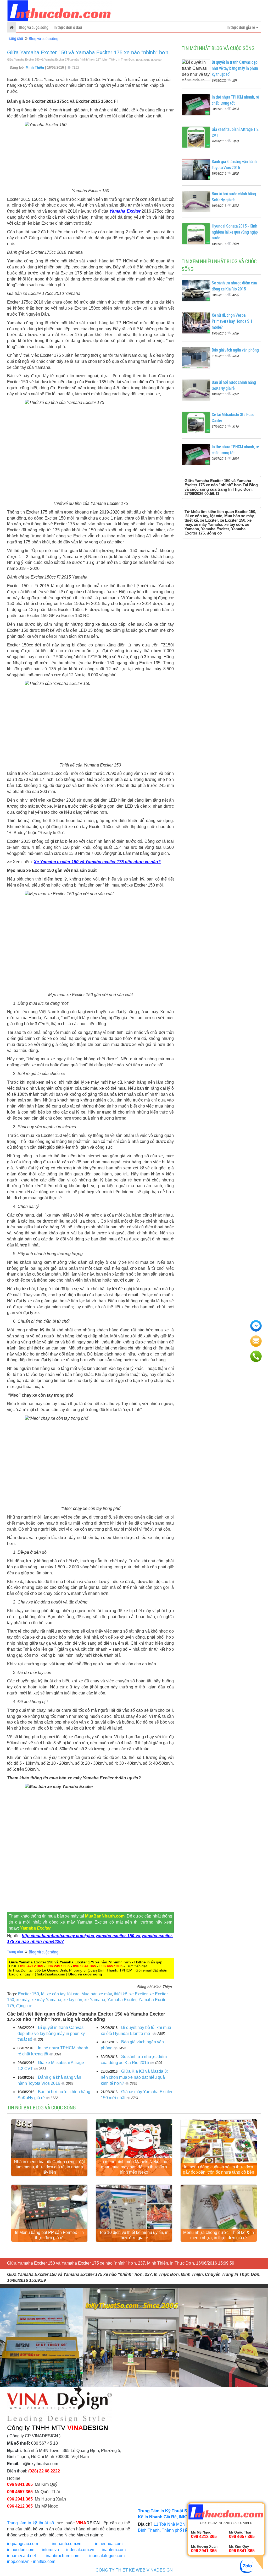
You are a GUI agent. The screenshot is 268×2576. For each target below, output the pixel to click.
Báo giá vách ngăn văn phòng (235, 350)
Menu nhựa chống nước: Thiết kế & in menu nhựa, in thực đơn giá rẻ (219, 2235)
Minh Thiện (35, 67)
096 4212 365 (32, 1966)
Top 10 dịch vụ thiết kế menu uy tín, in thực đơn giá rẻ (134, 2235)
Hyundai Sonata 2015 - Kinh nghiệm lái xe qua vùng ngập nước (235, 232)
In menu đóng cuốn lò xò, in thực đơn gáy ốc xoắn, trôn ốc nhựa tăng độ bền (219, 2170)
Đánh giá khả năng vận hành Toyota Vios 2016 (234, 164)
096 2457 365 (58, 1966)
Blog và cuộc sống (34, 27)
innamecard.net (21, 2556)
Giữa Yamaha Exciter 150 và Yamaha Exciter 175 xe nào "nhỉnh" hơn (88, 52)
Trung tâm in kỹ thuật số (30, 2523)
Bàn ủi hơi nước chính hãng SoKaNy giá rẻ (234, 197)
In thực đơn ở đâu (68, 27)
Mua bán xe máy (97, 1994)
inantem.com (114, 2550)
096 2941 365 (20, 2499)
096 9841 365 (85, 1966)
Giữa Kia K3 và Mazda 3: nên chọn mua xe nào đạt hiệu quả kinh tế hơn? (134, 2077)
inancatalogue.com (107, 2556)
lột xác (73, 1994)
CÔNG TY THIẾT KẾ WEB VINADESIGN (134, 2570)
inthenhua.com (109, 2544)
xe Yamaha (95, 2000)
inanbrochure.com (63, 2556)
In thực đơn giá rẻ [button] (241, 27)
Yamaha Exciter (125, 211)
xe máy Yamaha (46, 2000)
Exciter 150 (29, 1994)
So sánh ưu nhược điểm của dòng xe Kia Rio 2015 (234, 286)
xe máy (23, 2000)
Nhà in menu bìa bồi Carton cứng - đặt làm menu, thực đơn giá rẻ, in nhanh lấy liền (49, 2167)
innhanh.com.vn (67, 2544)
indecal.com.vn (80, 2550)
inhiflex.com (44, 2561)
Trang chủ (15, 38)
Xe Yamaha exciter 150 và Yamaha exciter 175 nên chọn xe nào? (97, 862)
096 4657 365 (111, 1966)
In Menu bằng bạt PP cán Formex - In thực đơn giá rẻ (49, 2235)
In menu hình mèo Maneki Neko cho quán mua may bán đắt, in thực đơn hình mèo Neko (134, 2167)
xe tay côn (73, 2000)
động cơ (24, 2006)
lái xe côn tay (53, 1994)
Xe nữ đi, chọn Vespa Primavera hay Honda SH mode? (232, 321)
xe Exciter (138, 1994)
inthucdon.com (21, 2550)
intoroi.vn (50, 2550)
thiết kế (121, 1994)
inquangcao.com (23, 2544)
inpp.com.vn (18, 2561)
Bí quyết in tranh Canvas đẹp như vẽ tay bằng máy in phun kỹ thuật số (51, 2034)
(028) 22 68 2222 (44, 2471)
